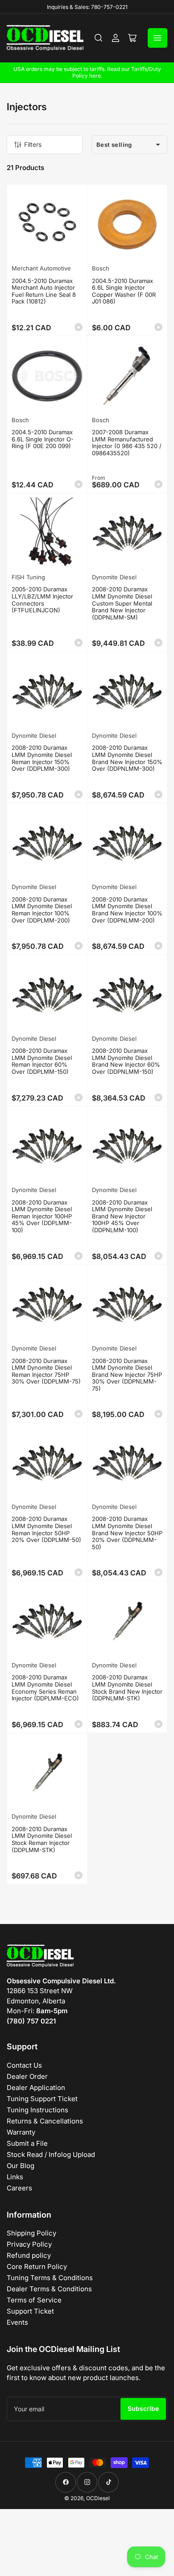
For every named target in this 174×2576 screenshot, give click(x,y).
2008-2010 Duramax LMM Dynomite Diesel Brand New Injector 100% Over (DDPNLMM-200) (127, 910)
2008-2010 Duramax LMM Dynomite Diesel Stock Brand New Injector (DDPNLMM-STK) (127, 1688)
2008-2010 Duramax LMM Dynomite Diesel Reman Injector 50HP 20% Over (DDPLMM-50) (46, 1529)
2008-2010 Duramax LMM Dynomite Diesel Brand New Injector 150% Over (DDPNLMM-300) (127, 758)
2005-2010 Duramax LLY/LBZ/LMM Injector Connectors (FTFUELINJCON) (42, 600)
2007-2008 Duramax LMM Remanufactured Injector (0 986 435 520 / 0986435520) (127, 442)
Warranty (21, 2132)
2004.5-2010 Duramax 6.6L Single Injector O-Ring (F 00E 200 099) (43, 439)
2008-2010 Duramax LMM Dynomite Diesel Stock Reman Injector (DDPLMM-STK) (42, 1839)
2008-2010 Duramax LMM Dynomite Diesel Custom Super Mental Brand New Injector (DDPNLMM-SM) (122, 603)
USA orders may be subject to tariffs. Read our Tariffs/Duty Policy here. (87, 72)
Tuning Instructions (37, 2110)
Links (15, 2177)
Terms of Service (34, 2300)
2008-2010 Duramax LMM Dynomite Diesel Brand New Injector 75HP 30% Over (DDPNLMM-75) (127, 1375)
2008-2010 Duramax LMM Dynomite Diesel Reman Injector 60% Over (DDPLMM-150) (42, 1061)
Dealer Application (36, 2088)
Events (17, 2322)
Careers (19, 2188)
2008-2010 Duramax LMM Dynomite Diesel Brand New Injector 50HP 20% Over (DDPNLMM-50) (127, 1533)
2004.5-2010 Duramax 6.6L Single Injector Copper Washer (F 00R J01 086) (124, 291)
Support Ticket (30, 2311)
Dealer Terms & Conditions (49, 2289)
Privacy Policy (29, 2244)
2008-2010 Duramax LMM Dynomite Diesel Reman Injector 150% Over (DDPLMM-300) (42, 758)
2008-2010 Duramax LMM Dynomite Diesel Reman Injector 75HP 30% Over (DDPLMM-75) (46, 1371)
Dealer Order (27, 2076)
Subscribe (143, 2408)
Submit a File (27, 2143)
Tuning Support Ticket (42, 2099)
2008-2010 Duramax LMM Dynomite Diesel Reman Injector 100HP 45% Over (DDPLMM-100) (42, 1216)
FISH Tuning (28, 577)
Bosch (101, 268)
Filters (33, 144)
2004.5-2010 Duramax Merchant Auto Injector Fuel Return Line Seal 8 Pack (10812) (44, 291)
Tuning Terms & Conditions (50, 2278)
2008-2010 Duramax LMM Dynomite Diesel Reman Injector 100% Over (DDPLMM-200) (42, 910)
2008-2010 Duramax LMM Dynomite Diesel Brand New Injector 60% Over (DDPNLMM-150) (126, 1061)
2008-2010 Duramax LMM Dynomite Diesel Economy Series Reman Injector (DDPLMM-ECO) (45, 1688)
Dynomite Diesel (114, 577)
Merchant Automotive (41, 268)
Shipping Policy (31, 2233)
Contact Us (24, 2065)
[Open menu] (157, 38)
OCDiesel (98, 2498)
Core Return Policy (37, 2266)
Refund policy (29, 2255)
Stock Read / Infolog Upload (51, 2154)
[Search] (99, 38)
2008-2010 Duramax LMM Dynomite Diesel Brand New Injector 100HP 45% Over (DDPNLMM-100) (122, 1216)
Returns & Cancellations (45, 2121)
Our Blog (21, 2166)
